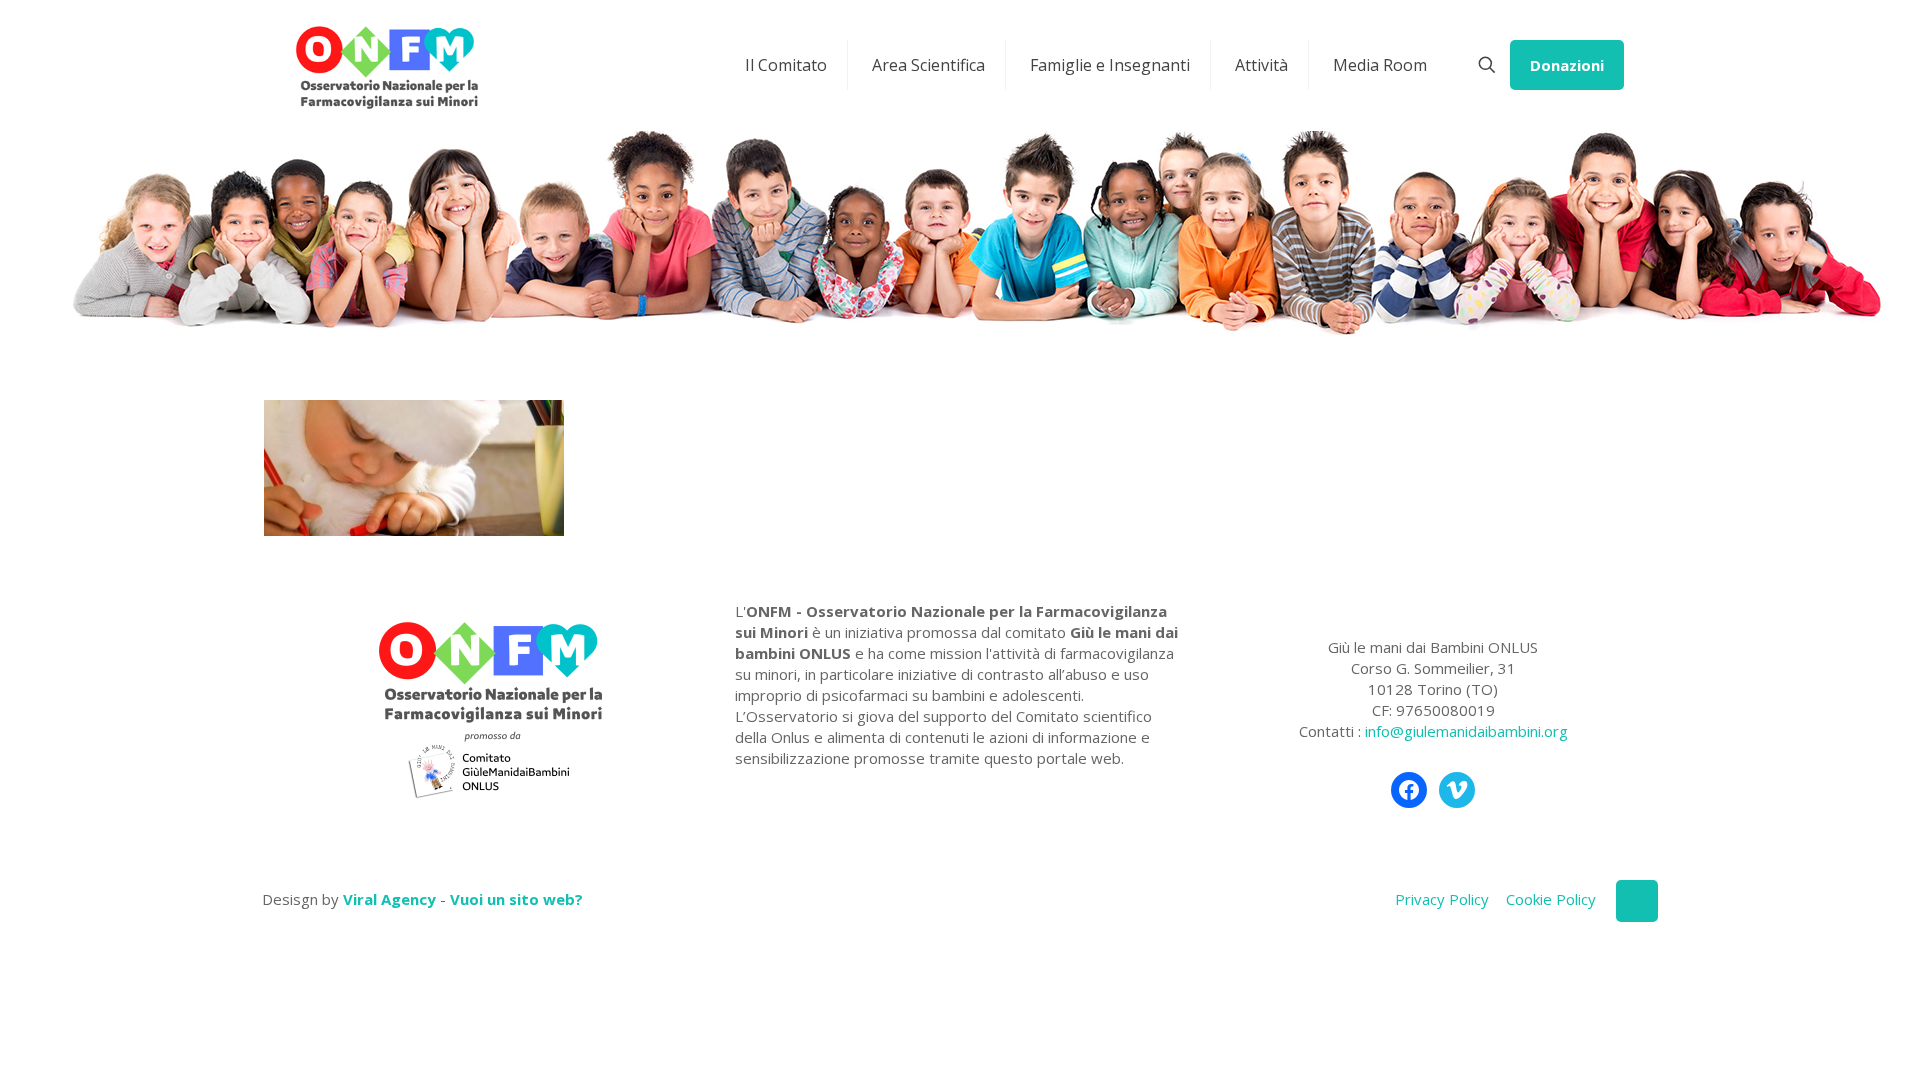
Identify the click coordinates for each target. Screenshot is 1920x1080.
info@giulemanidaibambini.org (1466, 731)
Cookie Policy (1551, 899)
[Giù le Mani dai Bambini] (386, 65)
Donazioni (1567, 65)
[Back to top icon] (1637, 901)
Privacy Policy (1442, 899)
